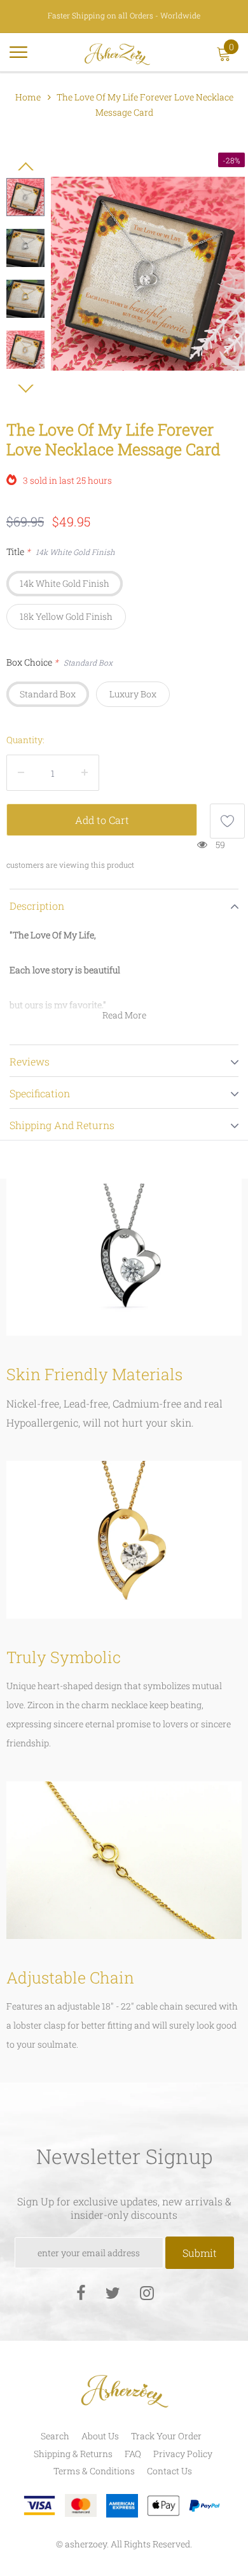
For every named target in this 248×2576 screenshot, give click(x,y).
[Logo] (117, 52)
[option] (148, 274)
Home (28, 97)
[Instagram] (147, 2292)
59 (220, 845)
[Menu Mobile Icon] (18, 58)
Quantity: (25, 740)
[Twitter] (113, 2292)
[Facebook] (81, 2292)
